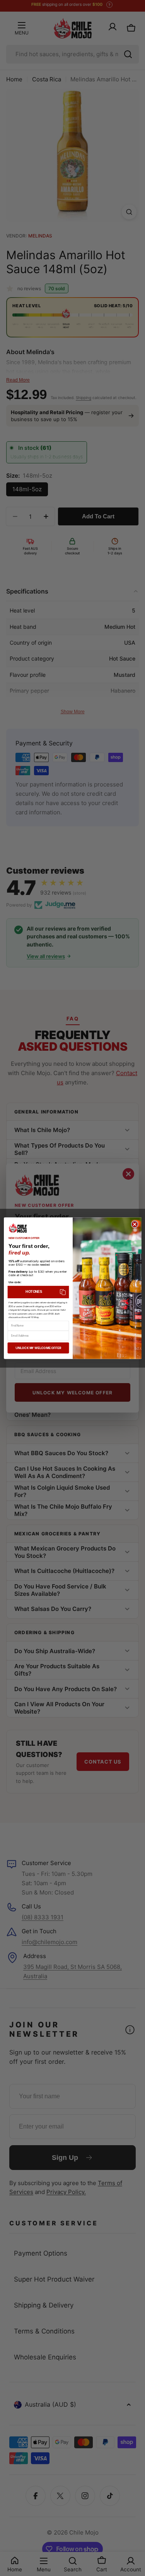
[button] (38, 1292)
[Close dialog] (134, 1224)
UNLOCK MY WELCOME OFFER (38, 1348)
